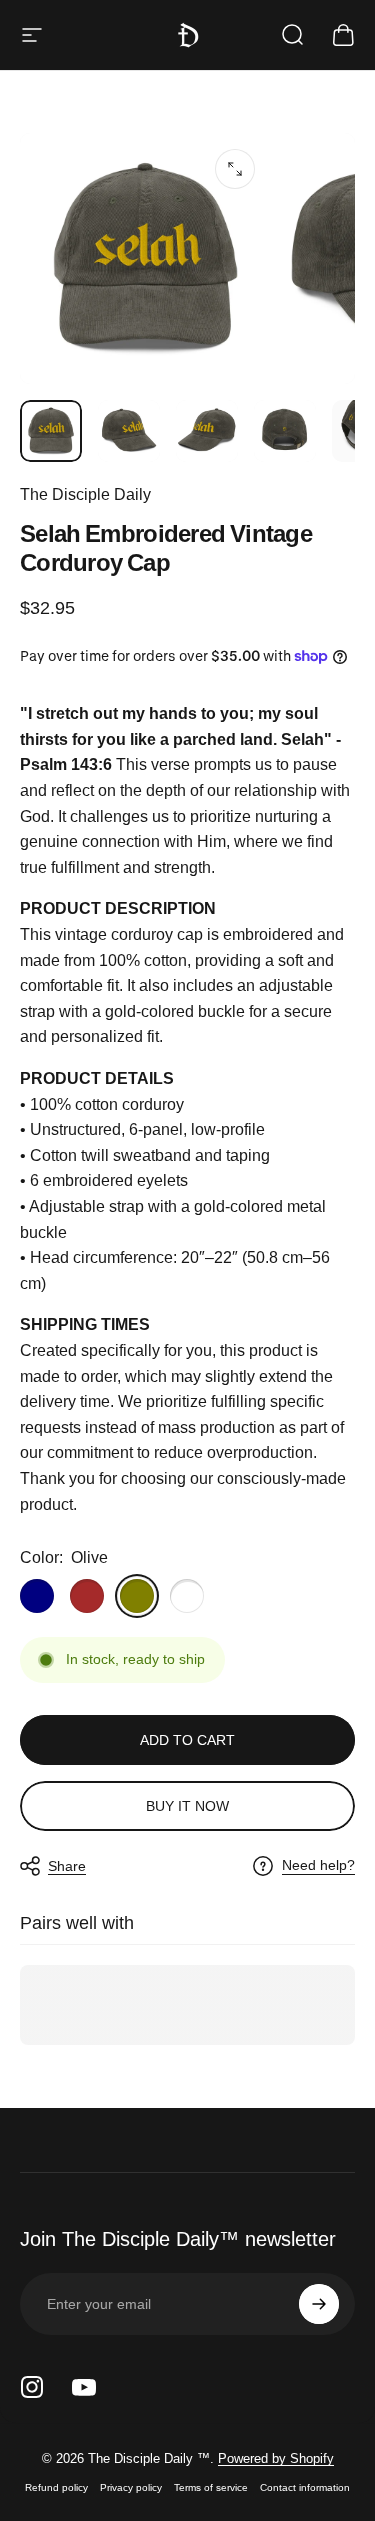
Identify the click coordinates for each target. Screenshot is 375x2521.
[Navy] (37, 1596)
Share (67, 1866)
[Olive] (137, 1596)
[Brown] (87, 1596)
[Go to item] (51, 431)
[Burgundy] (187, 1596)
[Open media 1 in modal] (235, 169)
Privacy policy (131, 2487)
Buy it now (187, 1806)
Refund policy (56, 2487)
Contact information (305, 2487)
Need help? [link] (318, 1865)
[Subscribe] (319, 2304)
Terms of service (211, 2487)
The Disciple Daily (85, 494)
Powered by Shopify (276, 2458)
